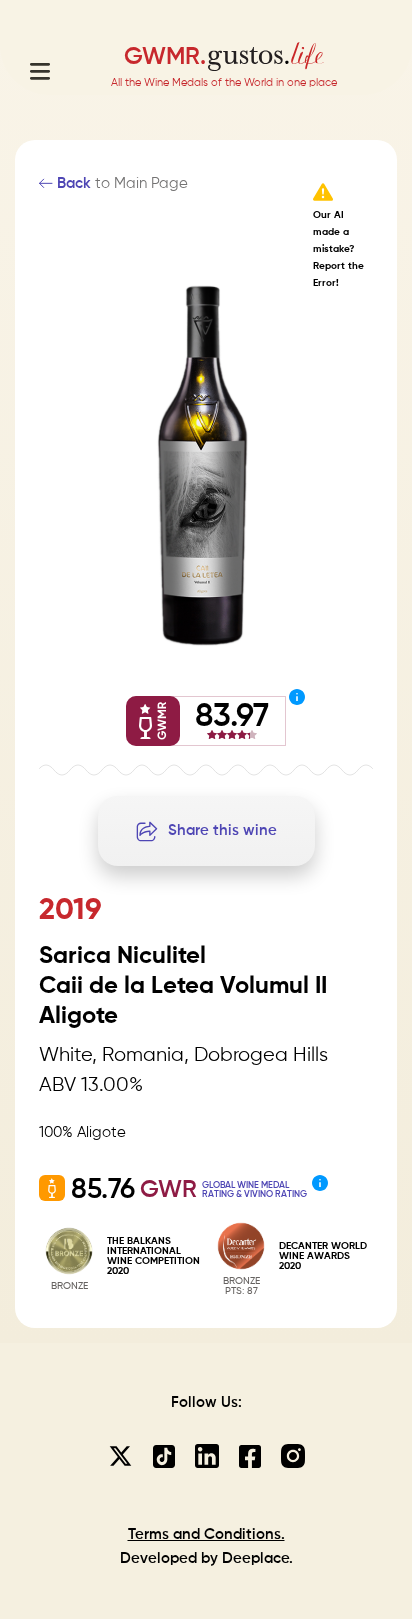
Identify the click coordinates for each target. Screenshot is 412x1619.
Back (72, 183)
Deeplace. (257, 1558)
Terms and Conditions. (206, 1534)
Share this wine (222, 830)
